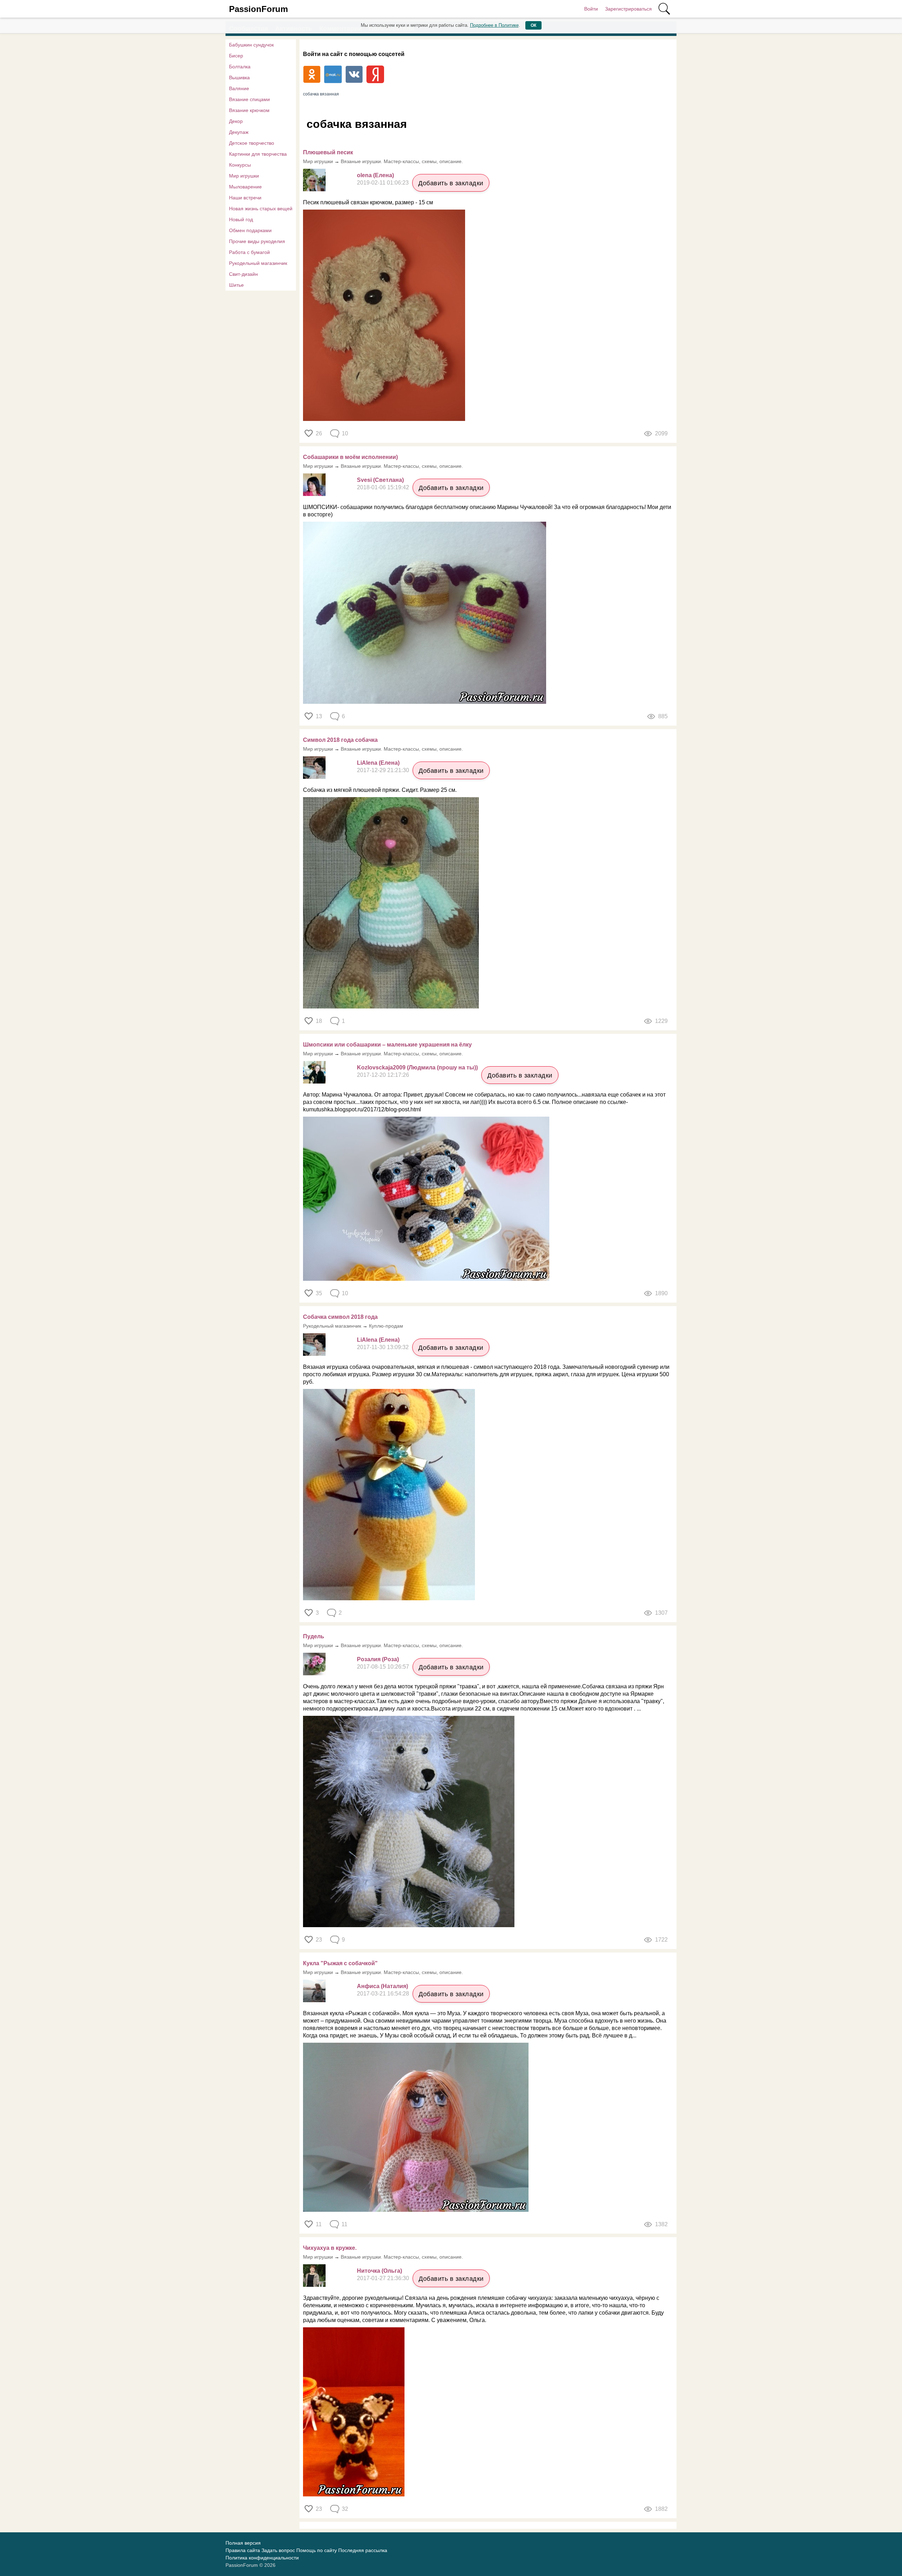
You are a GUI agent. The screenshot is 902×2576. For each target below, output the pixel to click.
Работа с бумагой (249, 252)
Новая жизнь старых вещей (261, 209)
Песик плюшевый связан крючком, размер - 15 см (368, 202)
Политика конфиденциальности (262, 2558)
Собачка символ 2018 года (340, 1317)
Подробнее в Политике (494, 25)
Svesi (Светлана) (380, 480)
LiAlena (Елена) (378, 763)
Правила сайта (243, 2550)
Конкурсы (240, 165)
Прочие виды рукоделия (257, 241)
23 (319, 1940)
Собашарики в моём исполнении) (350, 457)
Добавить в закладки (451, 183)
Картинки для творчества (258, 154)
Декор (236, 121)
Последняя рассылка (363, 2550)
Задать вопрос (278, 2550)
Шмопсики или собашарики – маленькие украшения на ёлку (387, 1045)
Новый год (241, 219)
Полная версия (243, 2543)
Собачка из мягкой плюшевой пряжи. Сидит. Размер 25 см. (380, 790)
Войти (591, 9)
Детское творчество (252, 143)
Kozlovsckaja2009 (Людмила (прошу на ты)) (417, 1067)
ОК (533, 25)
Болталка (240, 67)
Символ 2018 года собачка (340, 740)
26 (319, 433)
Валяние (239, 88)
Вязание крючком (249, 110)
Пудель (314, 1636)
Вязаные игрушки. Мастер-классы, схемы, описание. (402, 161)
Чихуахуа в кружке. (330, 2248)
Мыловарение (245, 187)
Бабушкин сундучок (251, 45)
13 (319, 716)
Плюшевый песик (328, 152)
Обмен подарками (250, 230)
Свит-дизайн (243, 274)
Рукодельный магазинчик (258, 263)
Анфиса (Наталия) (382, 1986)
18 (319, 1021)
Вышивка (239, 77)
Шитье (236, 285)
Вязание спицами (249, 99)
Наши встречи (245, 198)
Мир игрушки (244, 176)
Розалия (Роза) (378, 1659)
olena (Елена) (375, 175)
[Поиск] (664, 9)
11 (319, 2224)
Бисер (236, 56)
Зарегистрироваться (628, 9)
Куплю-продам (386, 1326)
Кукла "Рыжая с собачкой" (340, 1963)
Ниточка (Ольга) (379, 2271)
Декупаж (239, 132)
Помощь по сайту (317, 2550)
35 (319, 1293)
